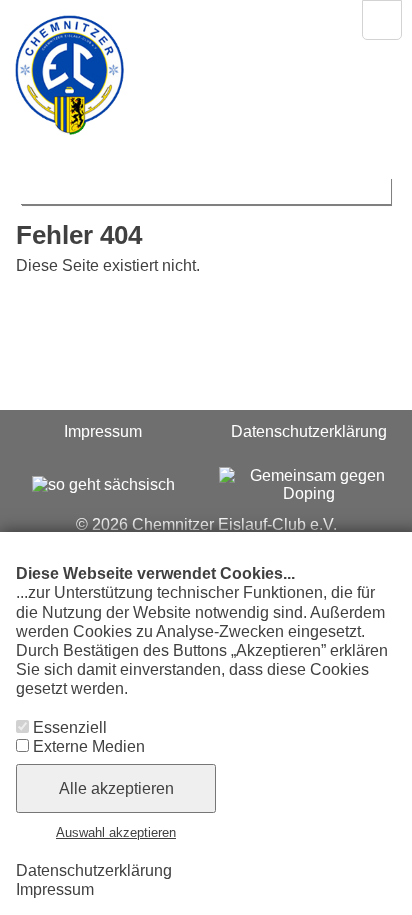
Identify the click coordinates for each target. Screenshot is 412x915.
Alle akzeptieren (116, 788)
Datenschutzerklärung (309, 431)
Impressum (103, 431)
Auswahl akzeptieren (116, 832)
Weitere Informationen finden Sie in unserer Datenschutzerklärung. (198, 698)
